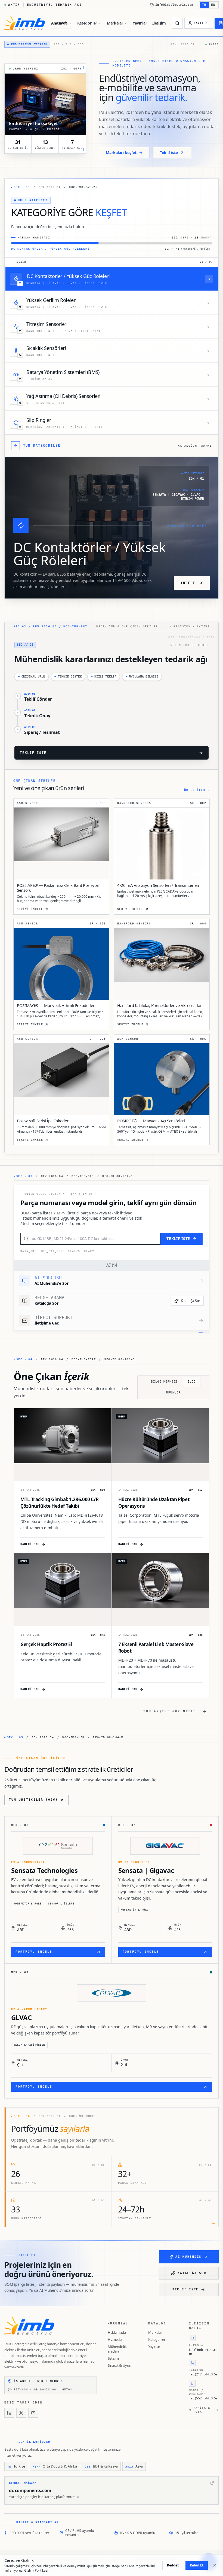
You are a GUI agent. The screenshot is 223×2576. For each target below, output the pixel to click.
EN (213, 5)
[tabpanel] (112, 1562)
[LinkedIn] (9, 2413)
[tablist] (173, 1387)
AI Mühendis (188, 2257)
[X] (21, 2413)
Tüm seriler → (196, 790)
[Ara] (177, 23)
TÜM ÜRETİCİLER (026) (33, 1800)
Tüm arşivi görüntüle (170, 1711)
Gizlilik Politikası (36, 2570)
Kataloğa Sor (191, 1301)
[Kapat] (215, 2565)
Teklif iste (185, 2289)
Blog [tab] (192, 1382)
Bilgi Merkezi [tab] (164, 1382)
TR (204, 5)
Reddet (173, 2565)
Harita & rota (202, 2410)
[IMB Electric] (25, 23)
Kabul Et (197, 2565)
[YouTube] (33, 2413)
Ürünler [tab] (173, 1393)
